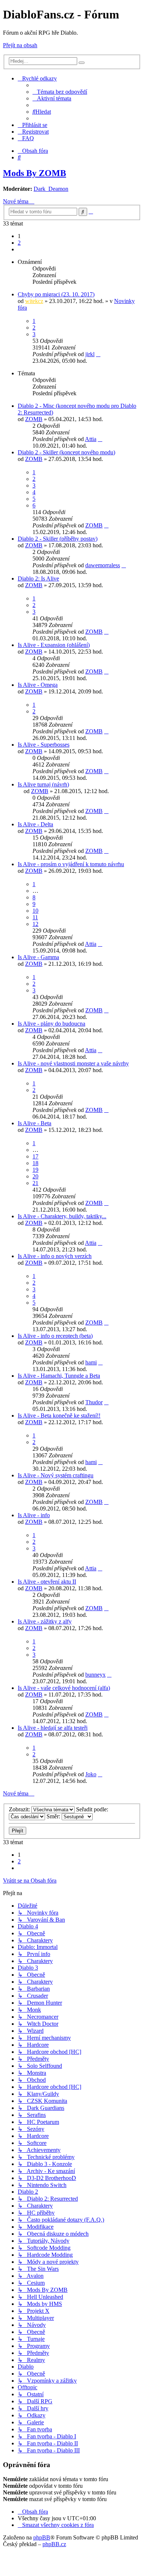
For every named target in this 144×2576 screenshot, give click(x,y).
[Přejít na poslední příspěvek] (98, 354)
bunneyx (95, 1675)
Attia (91, 439)
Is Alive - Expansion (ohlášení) (54, 645)
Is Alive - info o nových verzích (55, 1256)
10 (35, 911)
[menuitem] (60, 92)
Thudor (94, 1402)
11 (35, 917)
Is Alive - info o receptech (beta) (55, 1336)
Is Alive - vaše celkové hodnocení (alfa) (64, 1688)
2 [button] (19, 243)
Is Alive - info (34, 1515)
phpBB (42, 2537)
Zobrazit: (20, 1809)
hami (91, 1362)
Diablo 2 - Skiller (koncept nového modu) (66, 452)
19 (35, 1170)
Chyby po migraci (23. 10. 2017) (56, 294)
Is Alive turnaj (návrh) (43, 784)
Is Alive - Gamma (38, 957)
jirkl (90, 354)
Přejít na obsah (20, 45)
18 (35, 1163)
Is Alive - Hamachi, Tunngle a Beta (59, 1376)
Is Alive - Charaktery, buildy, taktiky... (62, 1216)
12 (35, 924)
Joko (91, 1774)
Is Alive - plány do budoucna (52, 1024)
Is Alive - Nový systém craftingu (56, 1475)
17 (35, 1156)
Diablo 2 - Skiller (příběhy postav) (58, 539)
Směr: (54, 1816)
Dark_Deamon (51, 189)
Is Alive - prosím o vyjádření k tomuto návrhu (71, 864)
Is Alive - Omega (38, 685)
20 (35, 1176)
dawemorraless (103, 565)
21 (35, 1183)
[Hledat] (82, 63)
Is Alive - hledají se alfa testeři (53, 1728)
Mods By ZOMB (35, 173)
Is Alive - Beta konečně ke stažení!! (59, 1416)
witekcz (34, 301)
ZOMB (34, 419)
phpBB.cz (54, 2544)
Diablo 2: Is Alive (38, 578)
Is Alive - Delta (35, 824)
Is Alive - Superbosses (44, 745)
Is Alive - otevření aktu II (47, 1582)
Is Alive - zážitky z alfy (45, 1621)
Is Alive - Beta (35, 1123)
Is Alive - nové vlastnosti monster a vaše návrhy (73, 1063)
